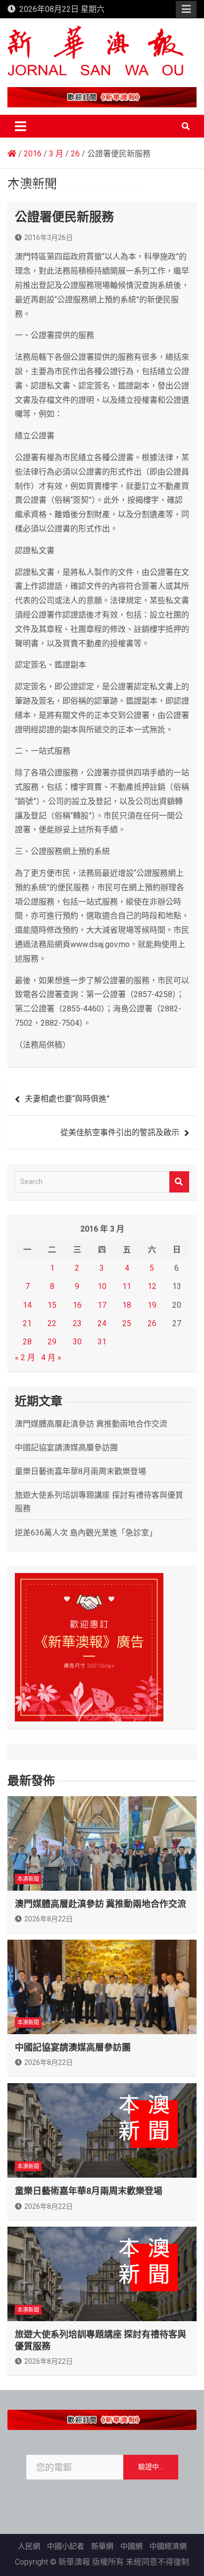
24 (102, 1323)
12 (152, 1286)
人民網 (29, 2546)
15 (52, 1305)
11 (127, 1286)
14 (27, 1305)
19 (152, 1305)
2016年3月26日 (49, 238)
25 (127, 1323)
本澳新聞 (28, 1879)
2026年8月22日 (49, 1919)
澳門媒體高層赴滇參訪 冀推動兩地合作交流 (91, 1424)
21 (27, 1323)
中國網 (131, 2546)
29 (52, 1342)
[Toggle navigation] (21, 126)
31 (102, 1342)
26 (152, 1323)
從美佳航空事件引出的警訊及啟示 (120, 1132)
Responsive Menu (186, 9)
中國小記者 (66, 2546)
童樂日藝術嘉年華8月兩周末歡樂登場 (80, 1471)
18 (127, 1305)
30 (77, 1342)
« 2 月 (25, 1358)
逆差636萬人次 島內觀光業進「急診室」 (86, 1533)
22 (52, 1323)
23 (77, 1323)
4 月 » (51, 1358)
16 (77, 1305)
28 (27, 1342)
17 (102, 1305)
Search (179, 1182)
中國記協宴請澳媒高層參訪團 (66, 1448)
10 (102, 1286)
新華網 (102, 2546)
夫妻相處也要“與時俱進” (67, 1099)
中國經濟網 (168, 2546)
